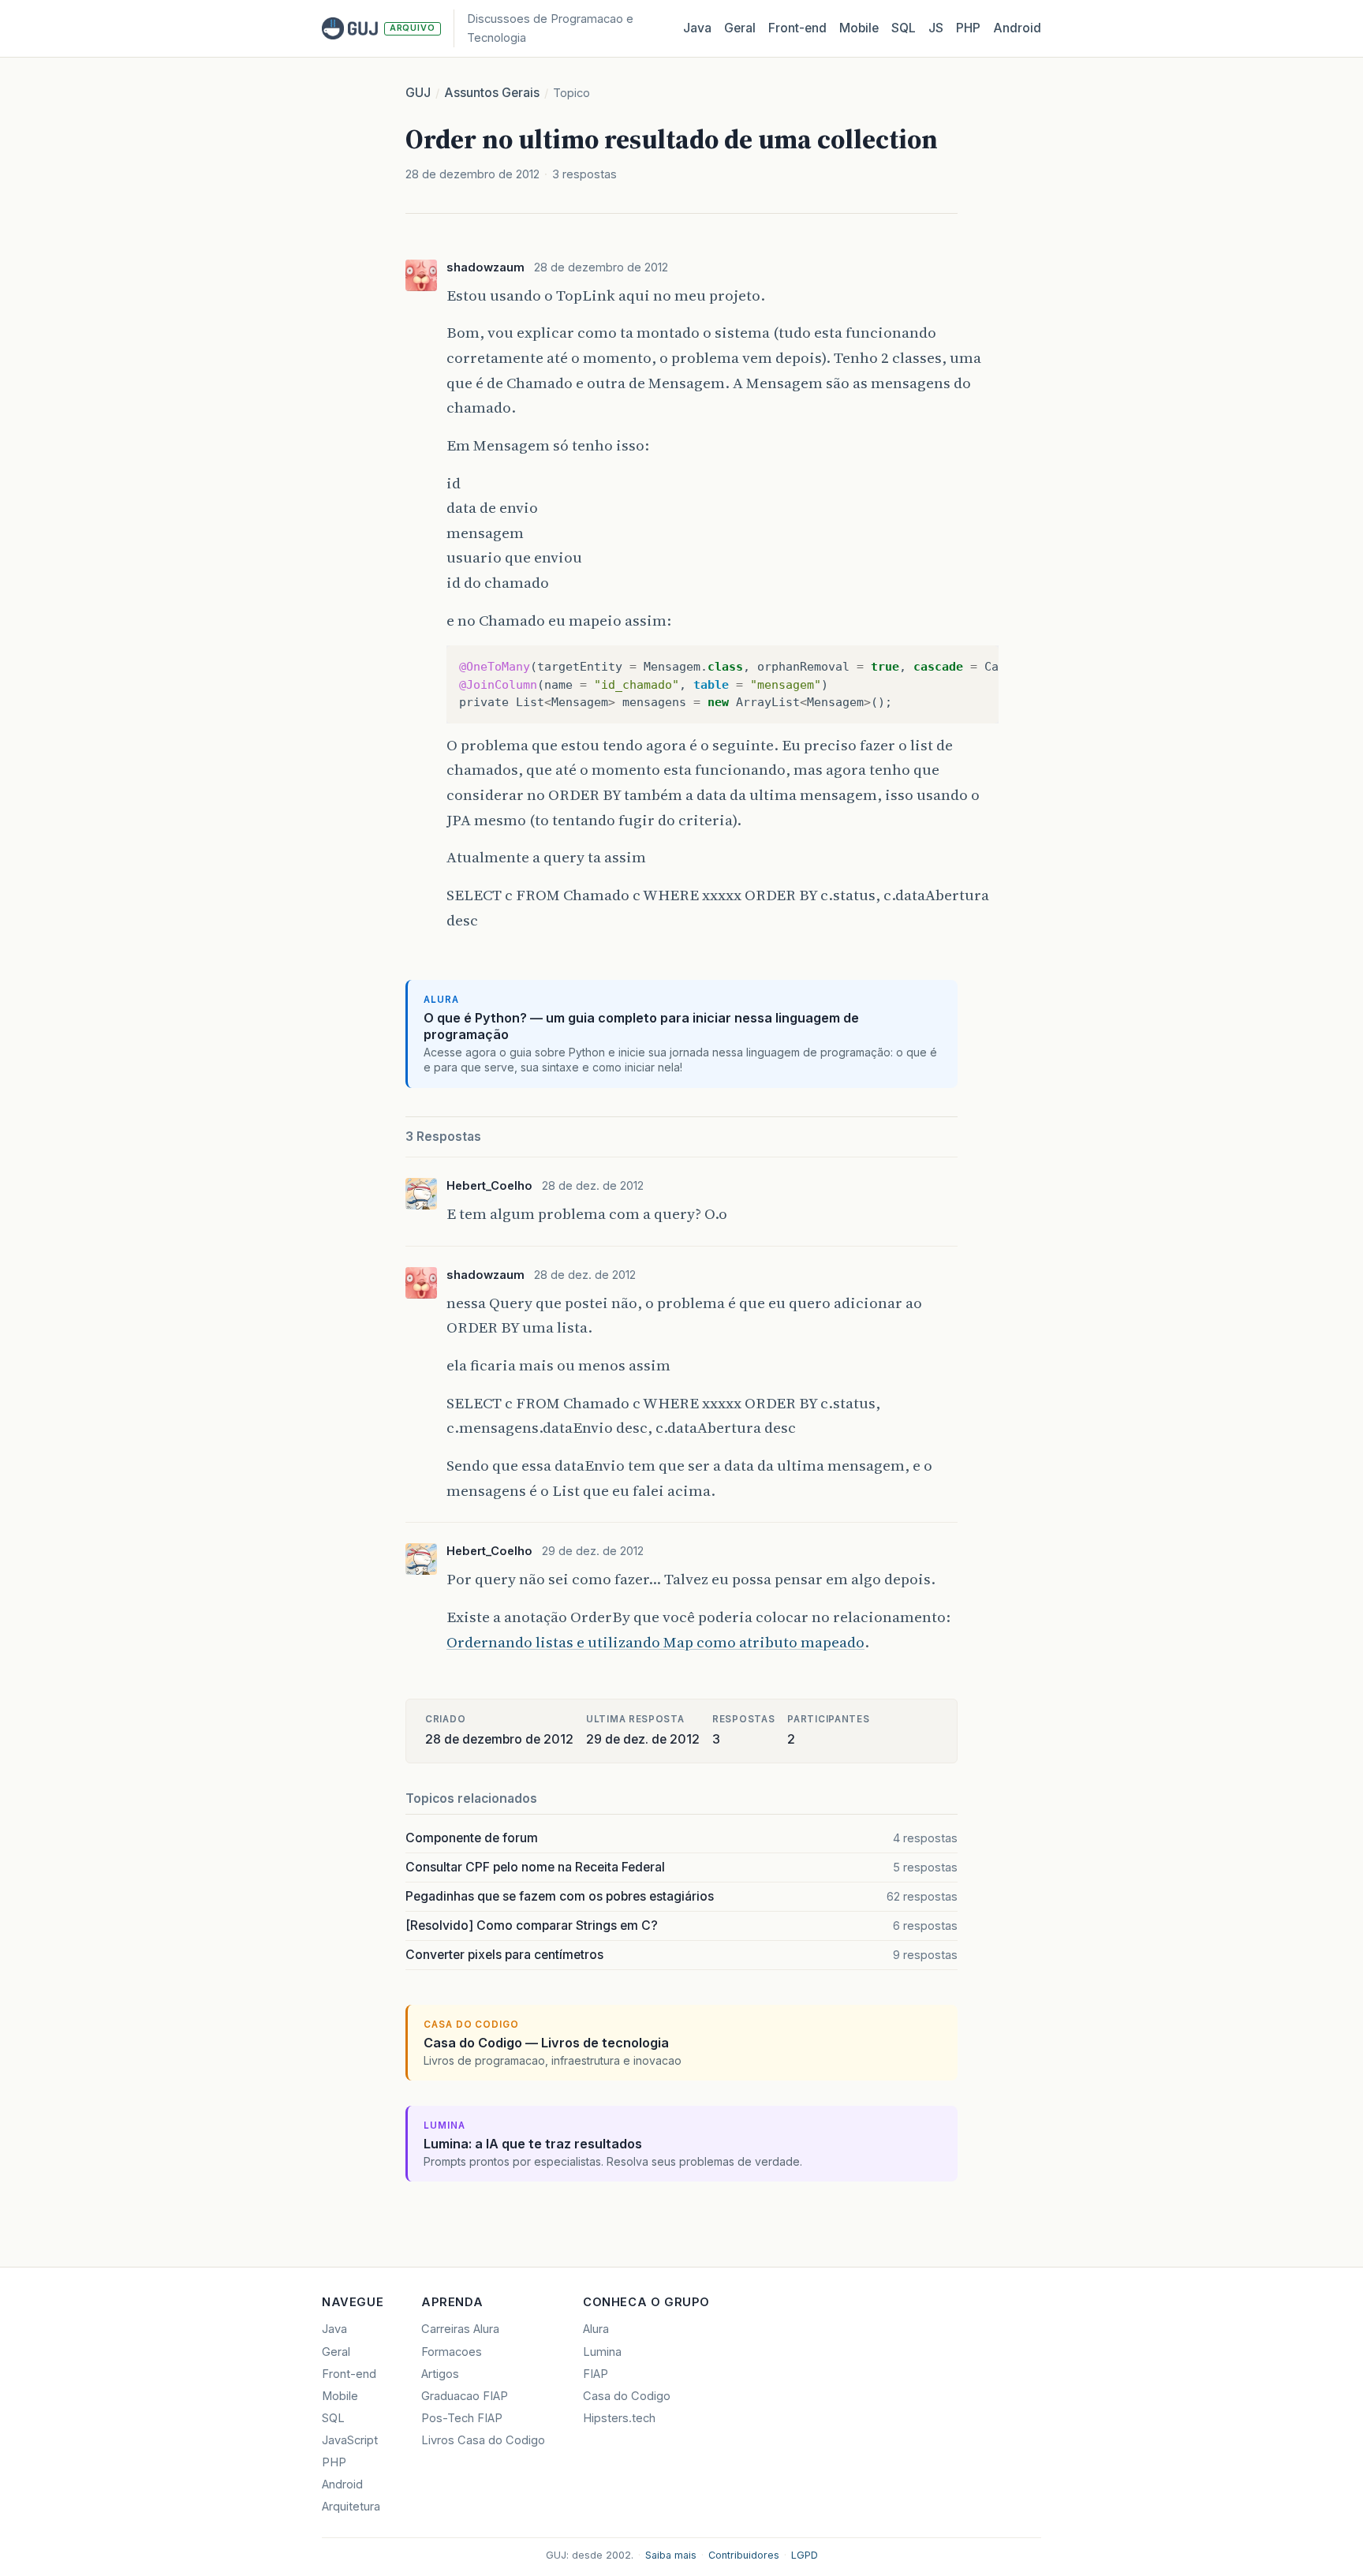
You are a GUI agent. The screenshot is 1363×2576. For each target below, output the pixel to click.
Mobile (859, 28)
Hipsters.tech (619, 2418)
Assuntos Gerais (492, 93)
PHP (968, 28)
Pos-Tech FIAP (462, 2418)
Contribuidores (744, 2555)
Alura (596, 2329)
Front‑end (797, 28)
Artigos (440, 2374)
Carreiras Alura (460, 2329)
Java (697, 28)
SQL (904, 28)
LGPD (805, 2555)
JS (936, 28)
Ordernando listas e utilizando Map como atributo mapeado (655, 1642)
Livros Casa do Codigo (483, 2440)
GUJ (418, 93)
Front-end (349, 2374)
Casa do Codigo (627, 2396)
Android (1017, 28)
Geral (740, 28)
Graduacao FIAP (465, 2396)
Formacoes (452, 2352)
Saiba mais (671, 2555)
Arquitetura (351, 2507)
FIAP (596, 2374)
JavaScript (350, 2440)
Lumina (602, 2352)
